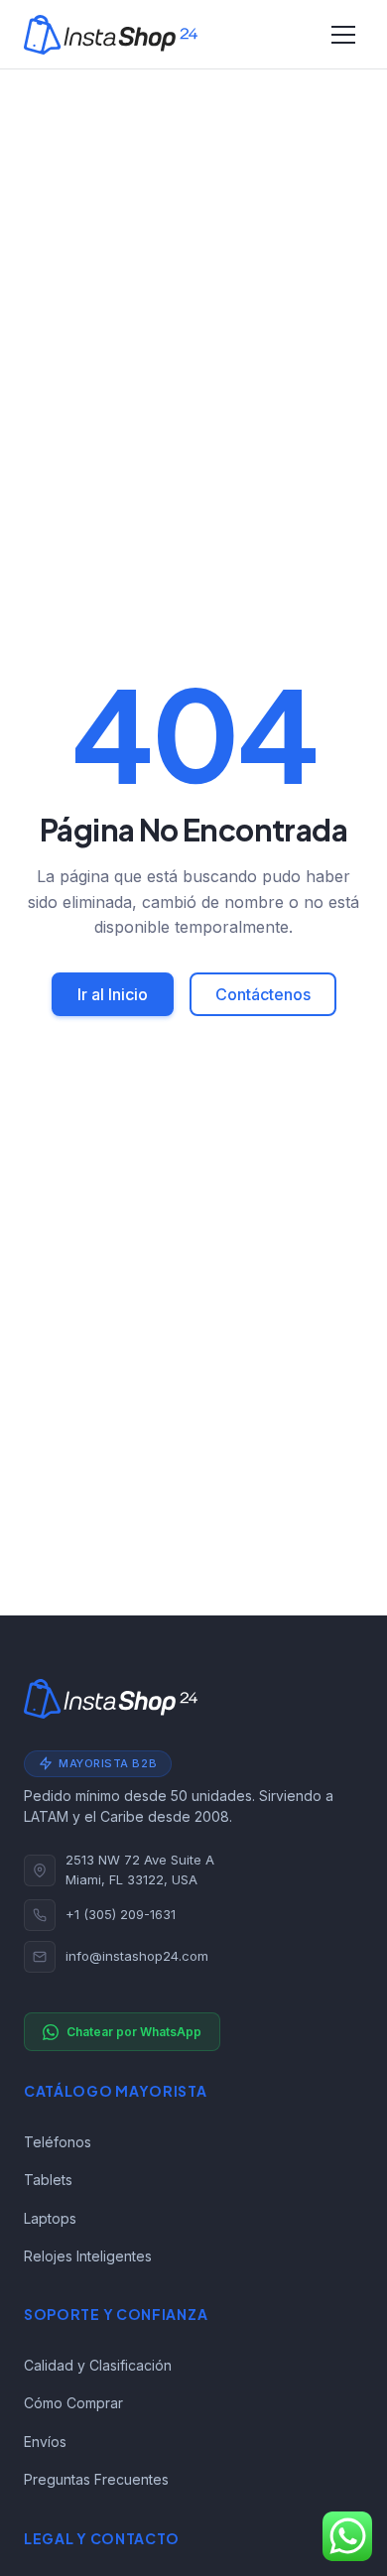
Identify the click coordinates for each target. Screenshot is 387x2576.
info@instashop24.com (137, 1956)
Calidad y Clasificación (98, 2365)
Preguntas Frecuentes (96, 2479)
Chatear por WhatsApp (134, 2032)
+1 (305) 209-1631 (121, 1914)
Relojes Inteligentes (88, 2256)
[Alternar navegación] (343, 35)
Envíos (45, 2442)
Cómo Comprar (73, 2403)
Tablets (48, 2180)
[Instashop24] (111, 35)
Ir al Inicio (113, 994)
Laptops (50, 2218)
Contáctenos (263, 994)
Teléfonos (58, 2142)
